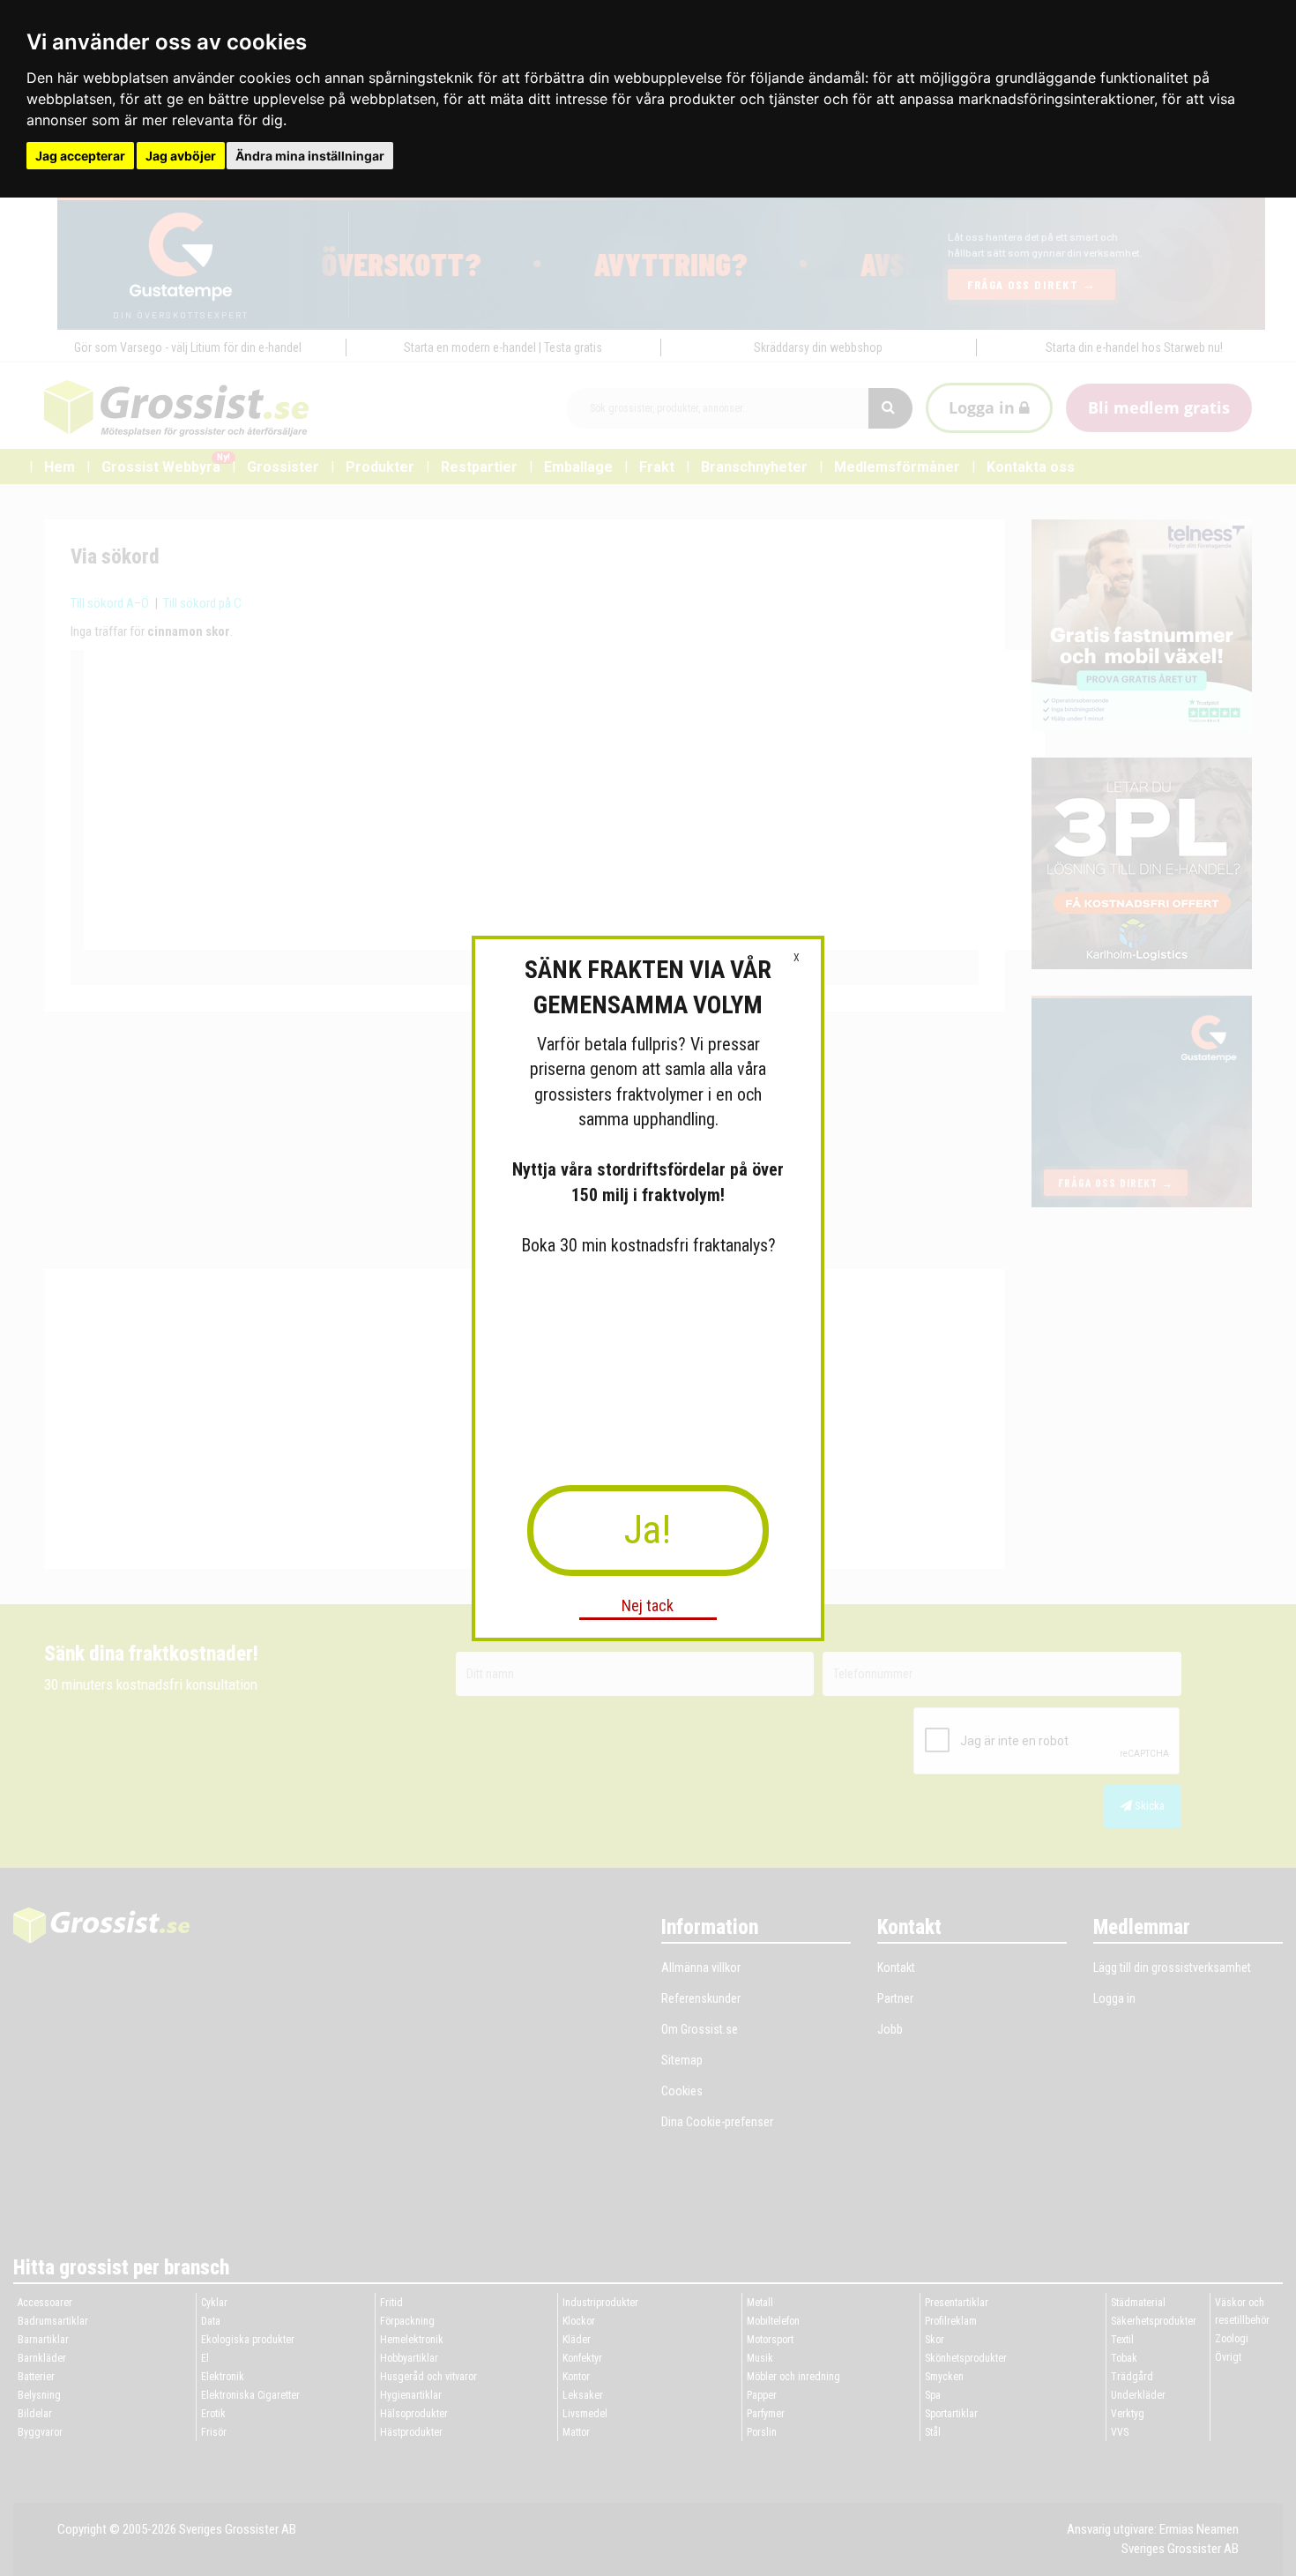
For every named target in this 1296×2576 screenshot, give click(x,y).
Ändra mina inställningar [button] (310, 156)
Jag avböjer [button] (181, 156)
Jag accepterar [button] (80, 156)
